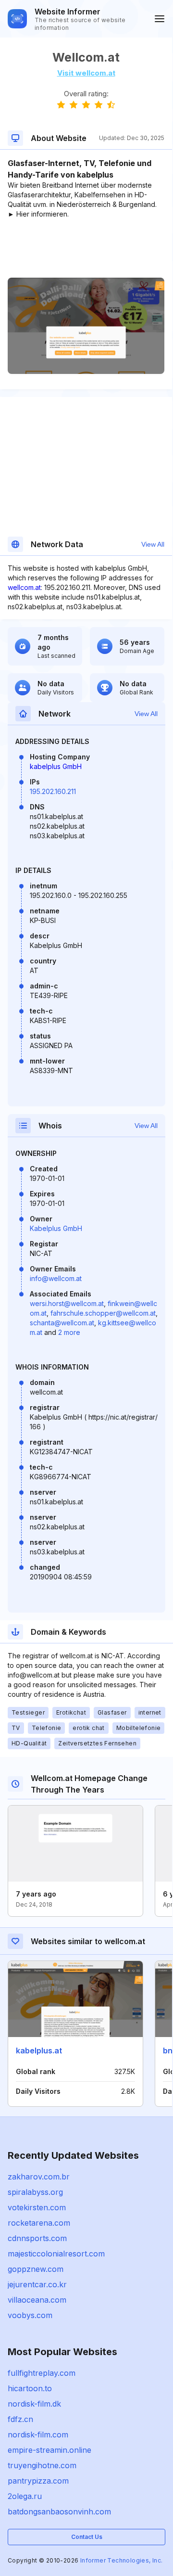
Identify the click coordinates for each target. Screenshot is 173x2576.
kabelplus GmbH (56, 766)
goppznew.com (36, 2269)
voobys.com (30, 2315)
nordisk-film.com (38, 2435)
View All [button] (153, 544)
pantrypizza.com (38, 2481)
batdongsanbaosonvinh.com (59, 2512)
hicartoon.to (30, 2388)
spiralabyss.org (35, 2192)
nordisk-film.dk (34, 2404)
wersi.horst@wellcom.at (67, 1303)
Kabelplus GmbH (56, 1228)
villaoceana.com (37, 2300)
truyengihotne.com (42, 2465)
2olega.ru (25, 2496)
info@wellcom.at (56, 1278)
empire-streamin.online (49, 2450)
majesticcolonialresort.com (56, 2254)
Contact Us (87, 2537)
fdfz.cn (20, 2419)
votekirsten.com (37, 2207)
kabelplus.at (39, 2051)
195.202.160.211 (53, 791)
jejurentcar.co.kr (37, 2284)
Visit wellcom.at (86, 73)
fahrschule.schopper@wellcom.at (103, 1313)
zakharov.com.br (39, 2177)
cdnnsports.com (37, 2238)
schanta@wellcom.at (62, 1323)
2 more (69, 1332)
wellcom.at (24, 587)
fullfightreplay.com (42, 2373)
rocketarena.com (39, 2223)
